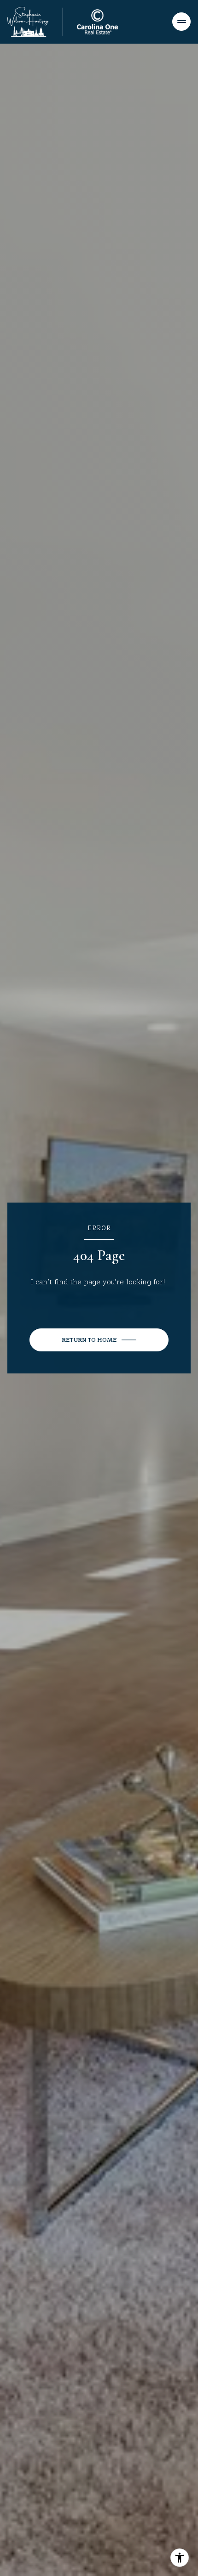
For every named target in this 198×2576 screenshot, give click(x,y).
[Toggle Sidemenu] (181, 22)
